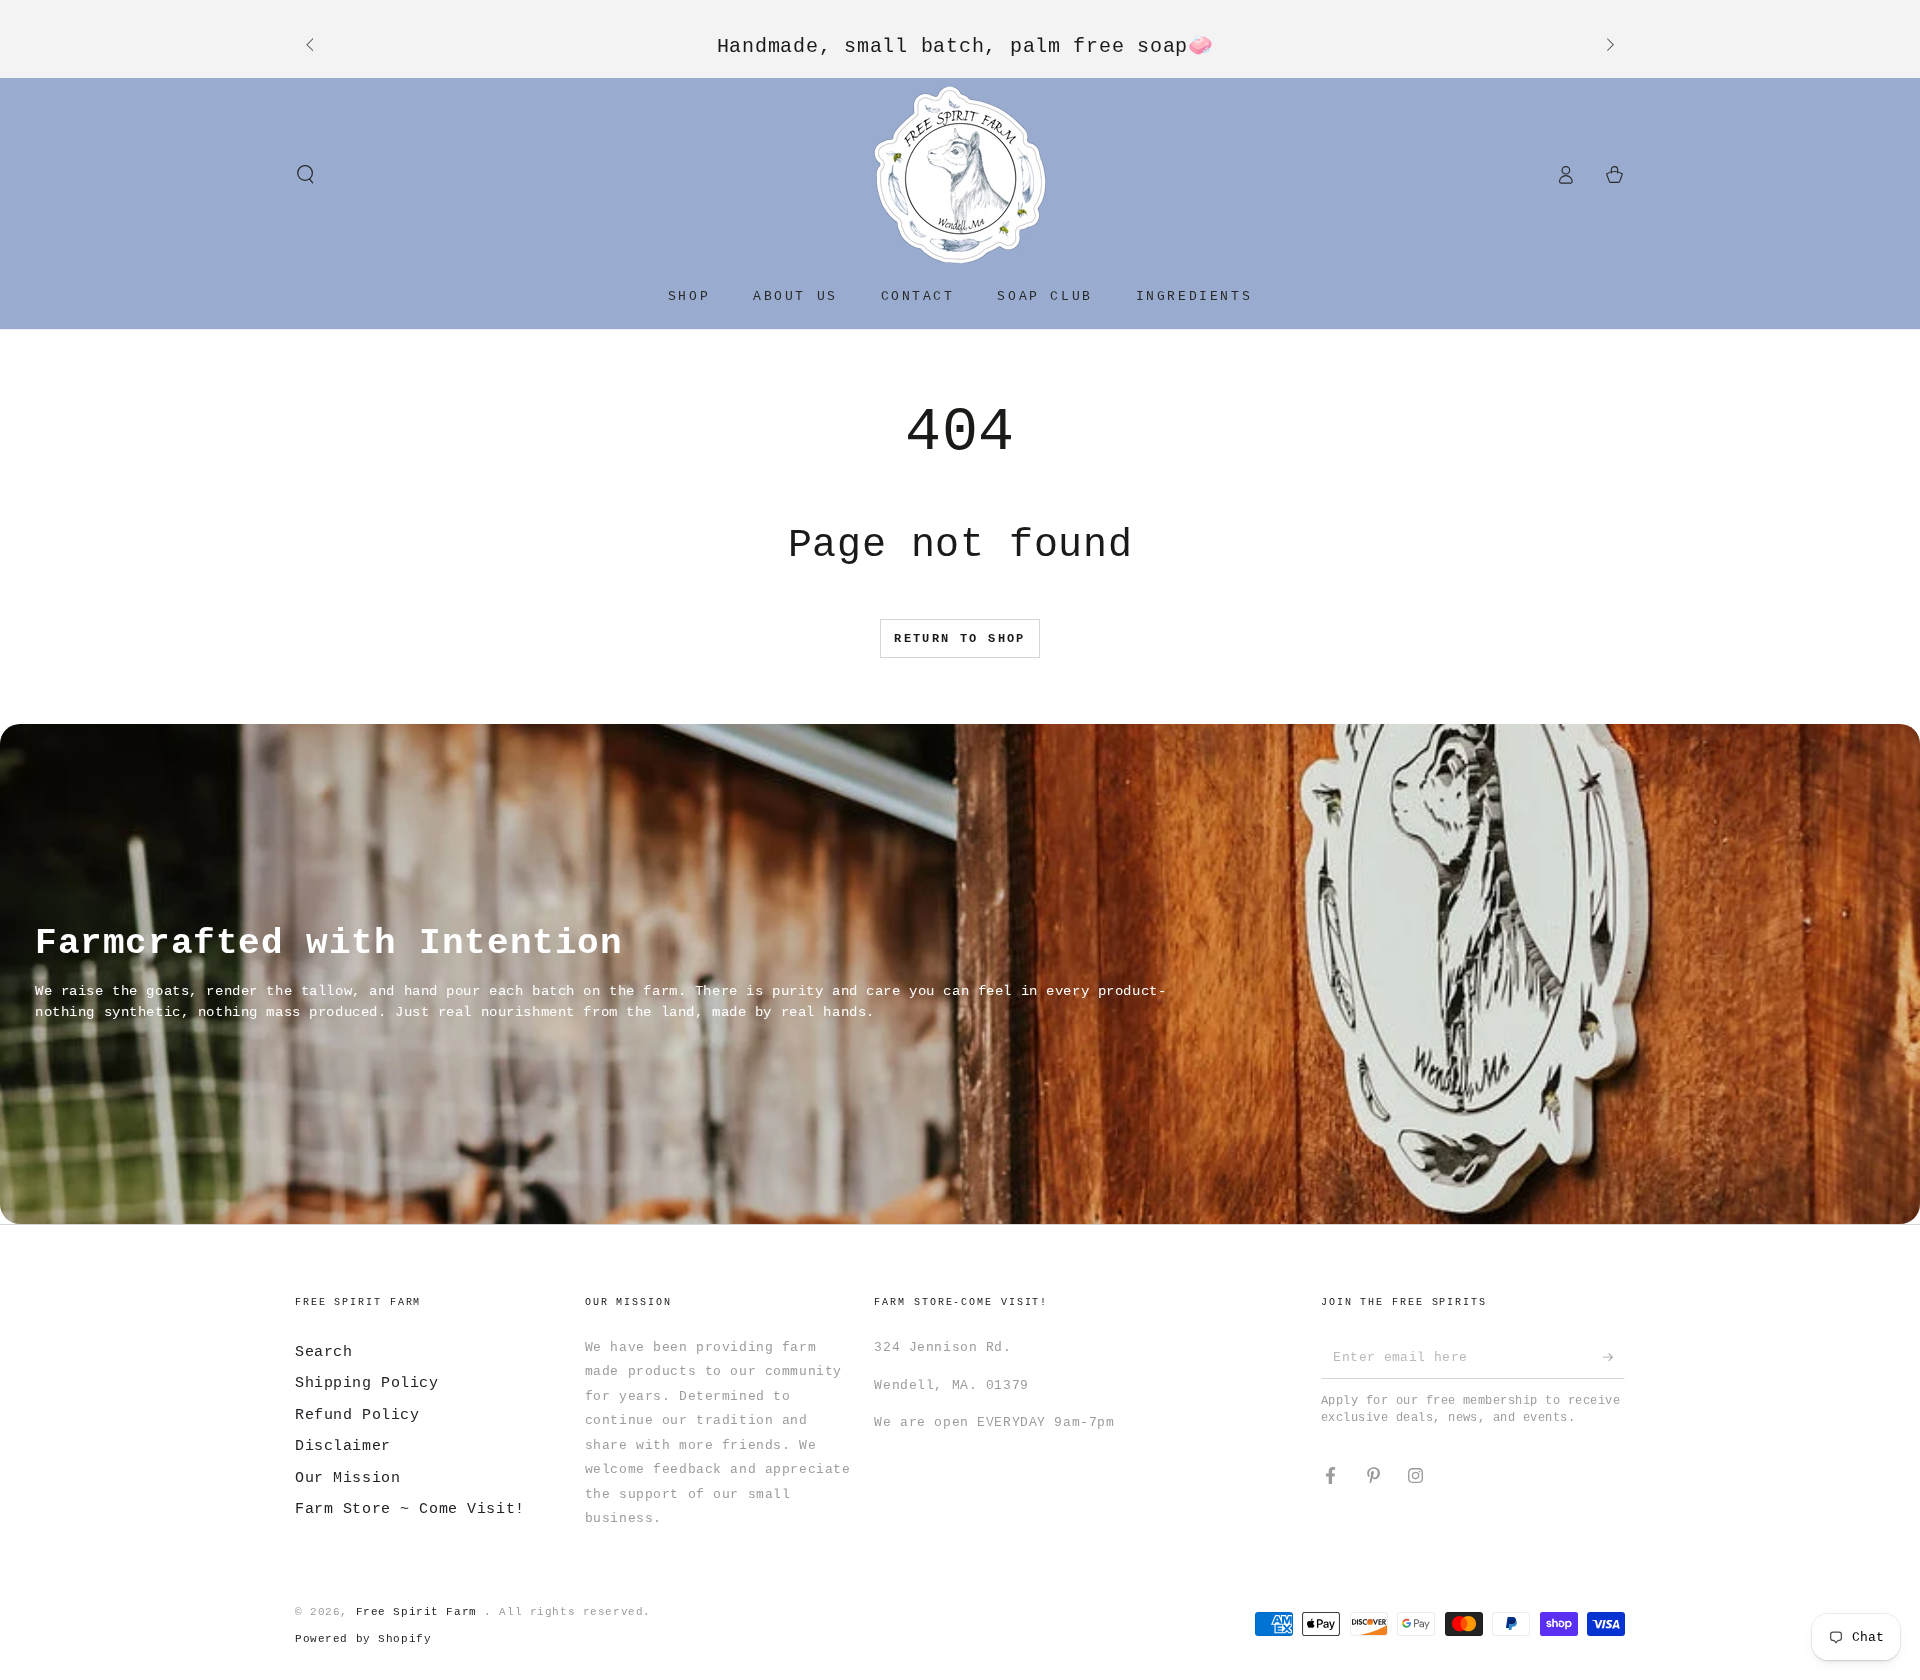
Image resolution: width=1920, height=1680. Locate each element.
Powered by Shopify (363, 1639)
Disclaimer (343, 1446)
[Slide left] (311, 46)
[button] (305, 175)
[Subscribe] (1614, 1357)
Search (323, 1352)
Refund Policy (357, 1415)
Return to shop (960, 639)
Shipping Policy (367, 1383)
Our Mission (347, 1478)
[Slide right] (1609, 46)
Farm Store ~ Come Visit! (410, 1509)
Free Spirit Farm (420, 1612)
